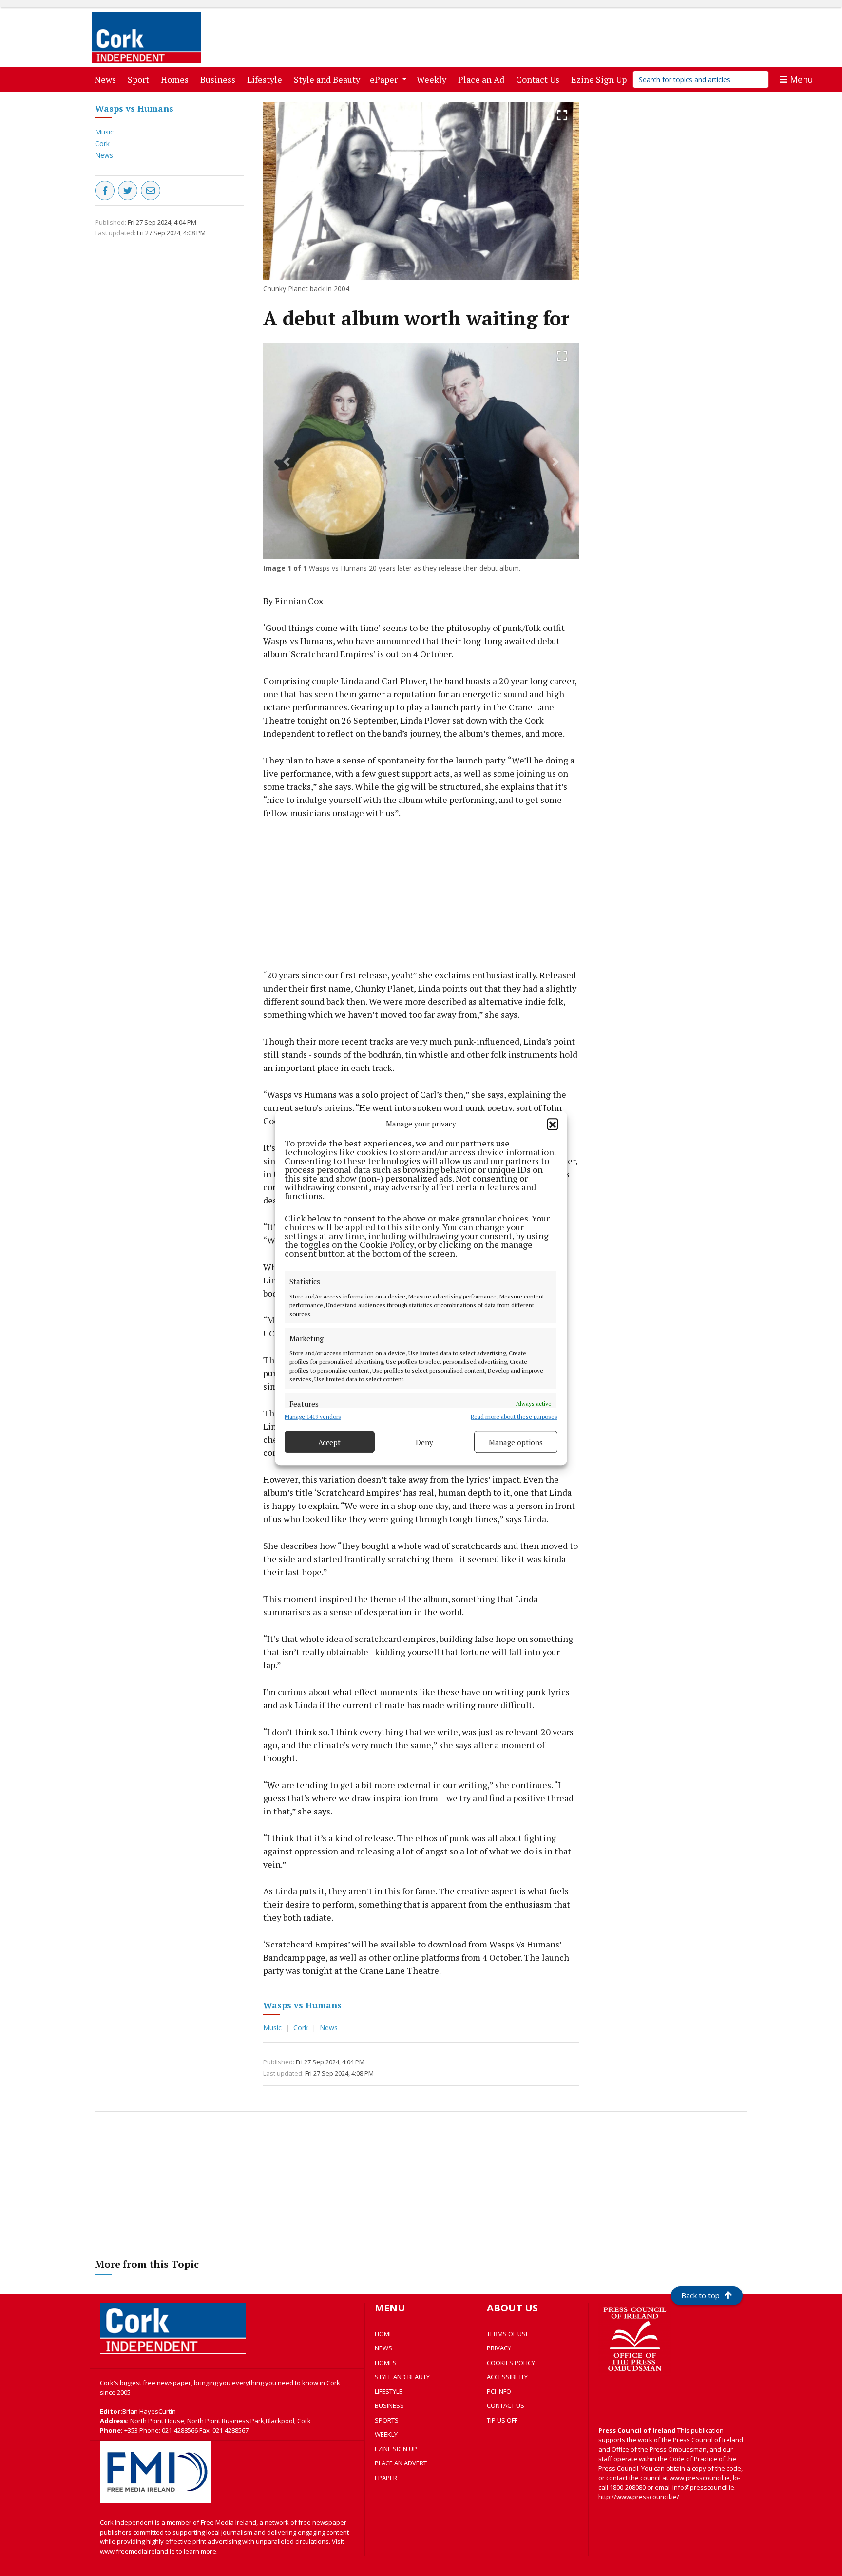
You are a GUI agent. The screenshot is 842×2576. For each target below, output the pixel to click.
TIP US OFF (502, 2420)
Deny (424, 1442)
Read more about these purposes (514, 1417)
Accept (329, 1442)
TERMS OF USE (508, 2334)
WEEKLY (386, 2434)
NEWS (383, 2348)
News (107, 79)
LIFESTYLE (389, 2391)
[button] (553, 1124)
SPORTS (387, 2420)
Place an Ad (483, 79)
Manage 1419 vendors (313, 1417)
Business (220, 79)
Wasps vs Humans (134, 108)
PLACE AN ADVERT (401, 2463)
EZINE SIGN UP (396, 2449)
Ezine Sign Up (601, 79)
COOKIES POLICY (511, 2363)
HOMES (386, 2363)
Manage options (516, 1442)
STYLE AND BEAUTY (402, 2377)
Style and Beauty (329, 79)
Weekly (433, 79)
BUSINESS (389, 2405)
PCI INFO (499, 2391)
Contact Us (540, 79)
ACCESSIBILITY (507, 2377)
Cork (102, 143)
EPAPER (386, 2478)
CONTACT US (506, 2405)
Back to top (700, 2295)
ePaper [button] (385, 79)
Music (104, 132)
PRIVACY (499, 2348)
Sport (140, 79)
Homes (177, 79)
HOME (384, 2334)
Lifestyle (267, 79)
